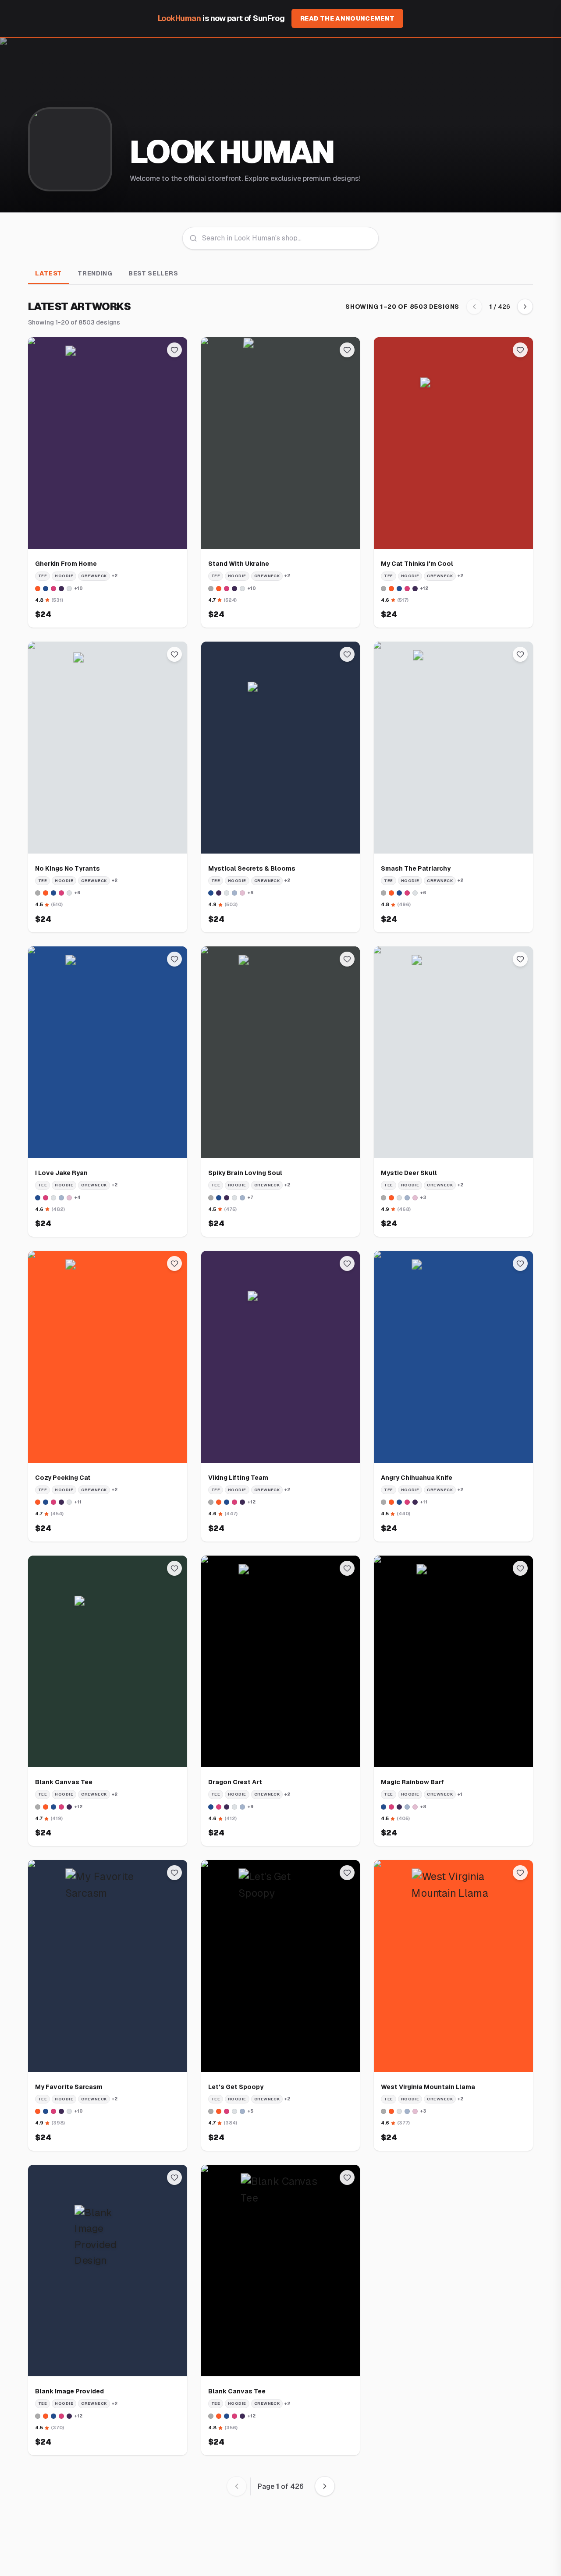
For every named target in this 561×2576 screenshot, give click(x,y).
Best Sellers (153, 273)
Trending (95, 273)
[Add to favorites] (174, 350)
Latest (48, 273)
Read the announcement (347, 18)
